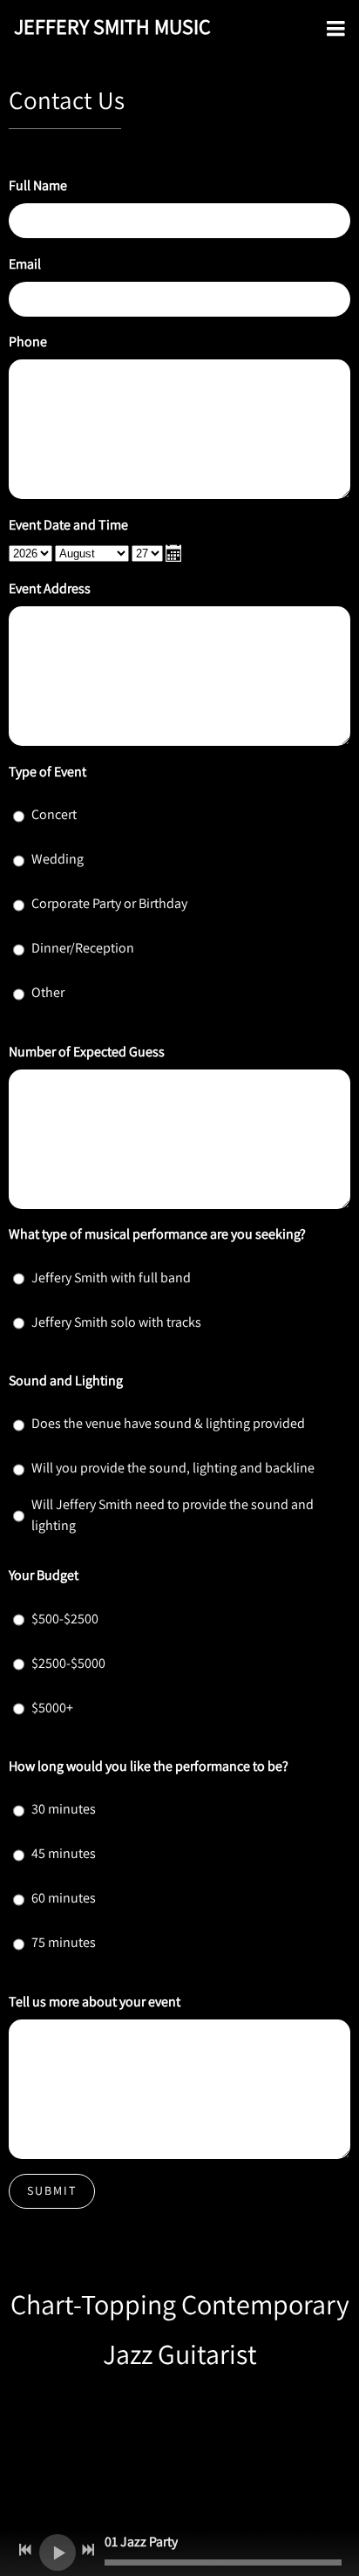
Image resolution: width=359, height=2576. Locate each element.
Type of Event (47, 772)
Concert (54, 814)
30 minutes (64, 1809)
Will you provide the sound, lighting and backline (173, 1468)
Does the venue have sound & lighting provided (168, 1423)
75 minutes (64, 1942)
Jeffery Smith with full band (111, 1278)
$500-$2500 (65, 1619)
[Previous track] (25, 2550)
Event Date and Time (68, 525)
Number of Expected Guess (87, 1052)
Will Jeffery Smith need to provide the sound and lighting (173, 1515)
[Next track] (88, 2550)
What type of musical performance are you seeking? (157, 1234)
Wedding (58, 859)
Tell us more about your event (95, 2002)
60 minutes (64, 1898)
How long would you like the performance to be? (149, 1766)
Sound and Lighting (66, 1380)
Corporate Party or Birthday (109, 903)
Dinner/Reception (83, 948)
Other (48, 992)
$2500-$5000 (68, 1663)
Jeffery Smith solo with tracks (116, 1322)
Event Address (50, 588)
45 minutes (64, 1853)
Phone (28, 342)
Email (25, 264)
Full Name (38, 185)
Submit (52, 2190)
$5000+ (52, 1708)
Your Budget (44, 1575)
